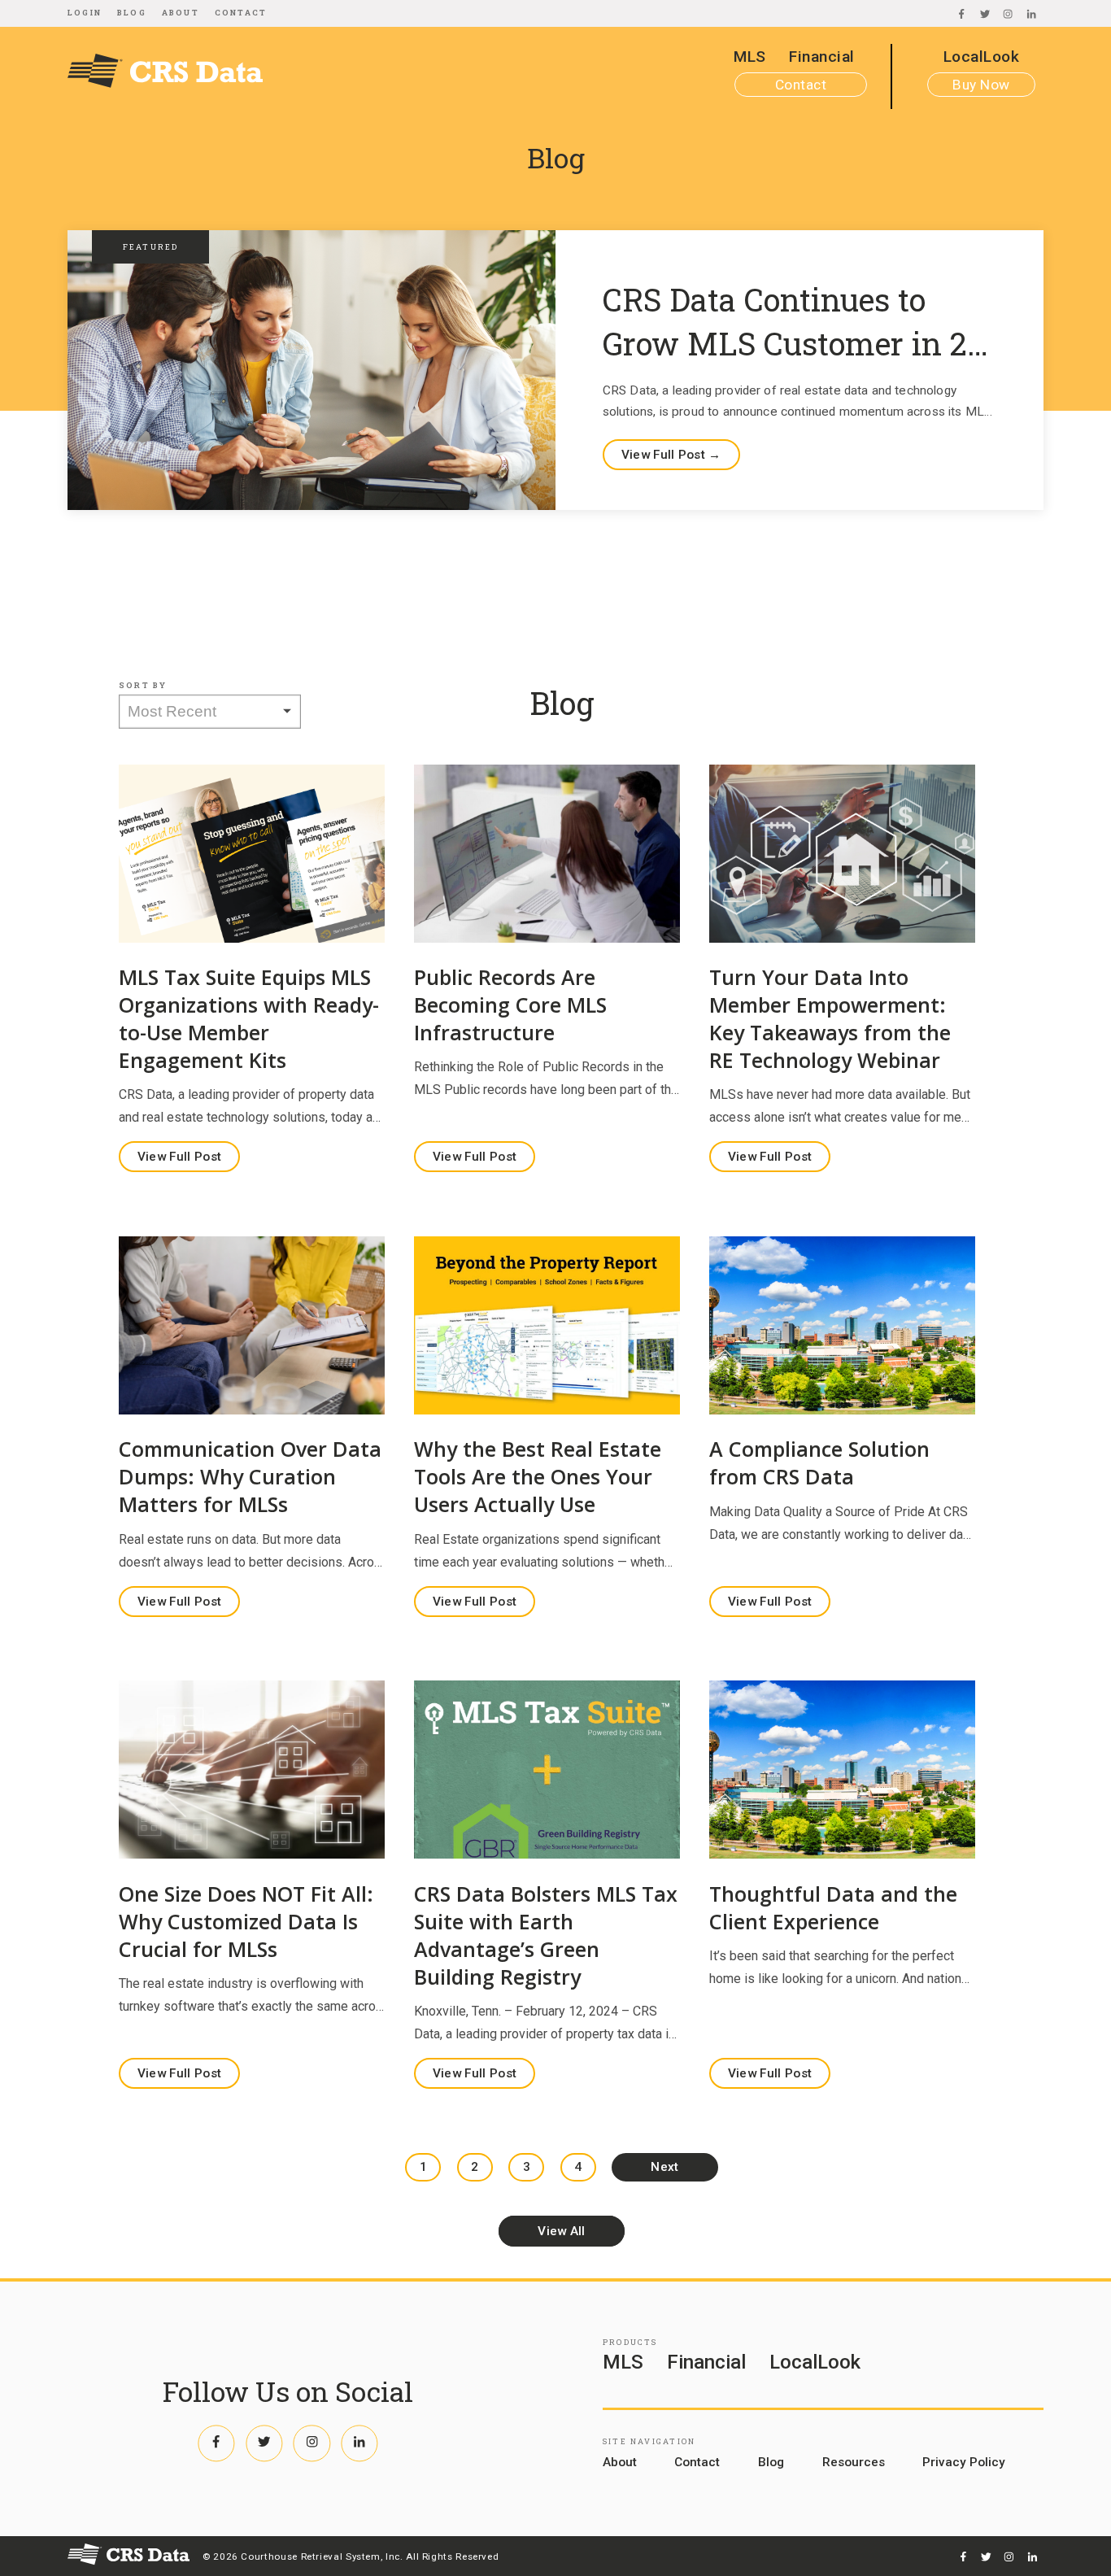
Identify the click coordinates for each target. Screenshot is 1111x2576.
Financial (821, 57)
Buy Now (981, 85)
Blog (132, 13)
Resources (854, 2462)
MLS (749, 57)
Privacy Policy (964, 2462)
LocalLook (981, 57)
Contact (241, 13)
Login (85, 13)
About (181, 13)
